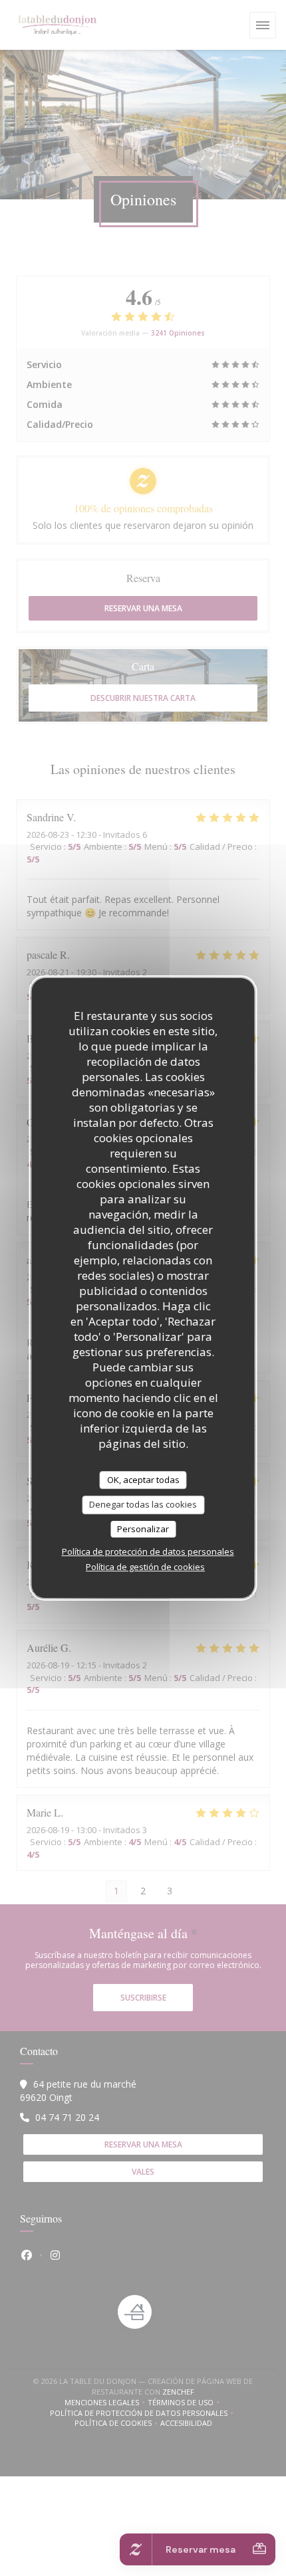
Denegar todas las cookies (143, 1504)
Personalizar (143, 1529)
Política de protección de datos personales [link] (148, 1551)
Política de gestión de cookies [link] (145, 1567)
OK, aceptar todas (143, 1480)
